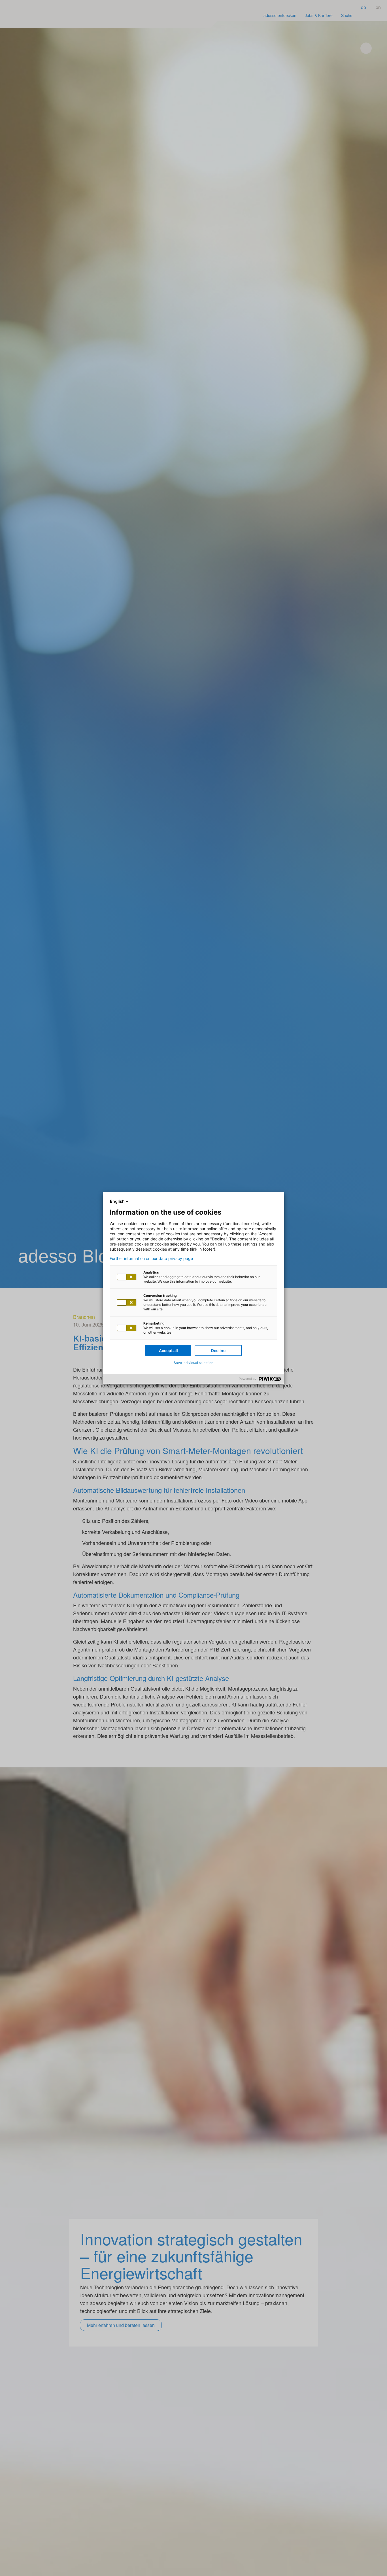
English (117, 1201)
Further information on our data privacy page (151, 1259)
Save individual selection (193, 1363)
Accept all (168, 1350)
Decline (218, 1350)
